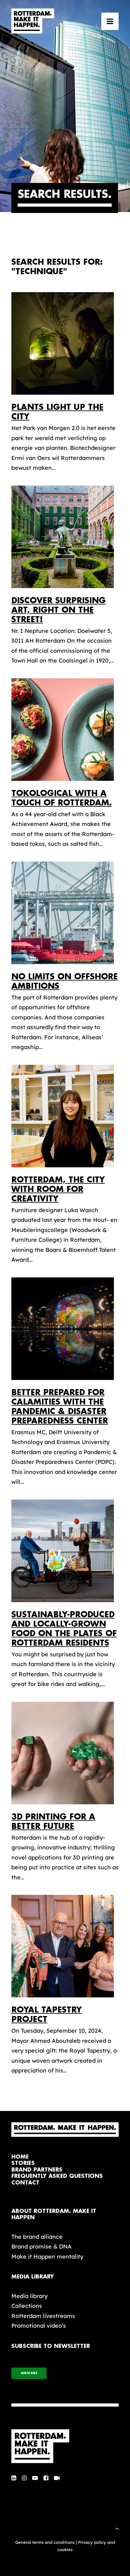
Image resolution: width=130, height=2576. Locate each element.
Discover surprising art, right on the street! (59, 610)
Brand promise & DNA (41, 2246)
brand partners (37, 2170)
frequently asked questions (57, 2176)
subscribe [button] (29, 2373)
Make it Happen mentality (47, 2257)
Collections (27, 2306)
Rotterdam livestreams (43, 2316)
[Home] (65, 2446)
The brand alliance (37, 2237)
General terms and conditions (45, 2542)
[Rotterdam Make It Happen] (33, 21)
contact (25, 2183)
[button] (110, 21)
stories (23, 2163)
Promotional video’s (39, 2326)
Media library (30, 2296)
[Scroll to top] (117, 2528)
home (20, 2157)
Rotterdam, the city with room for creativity (58, 1189)
